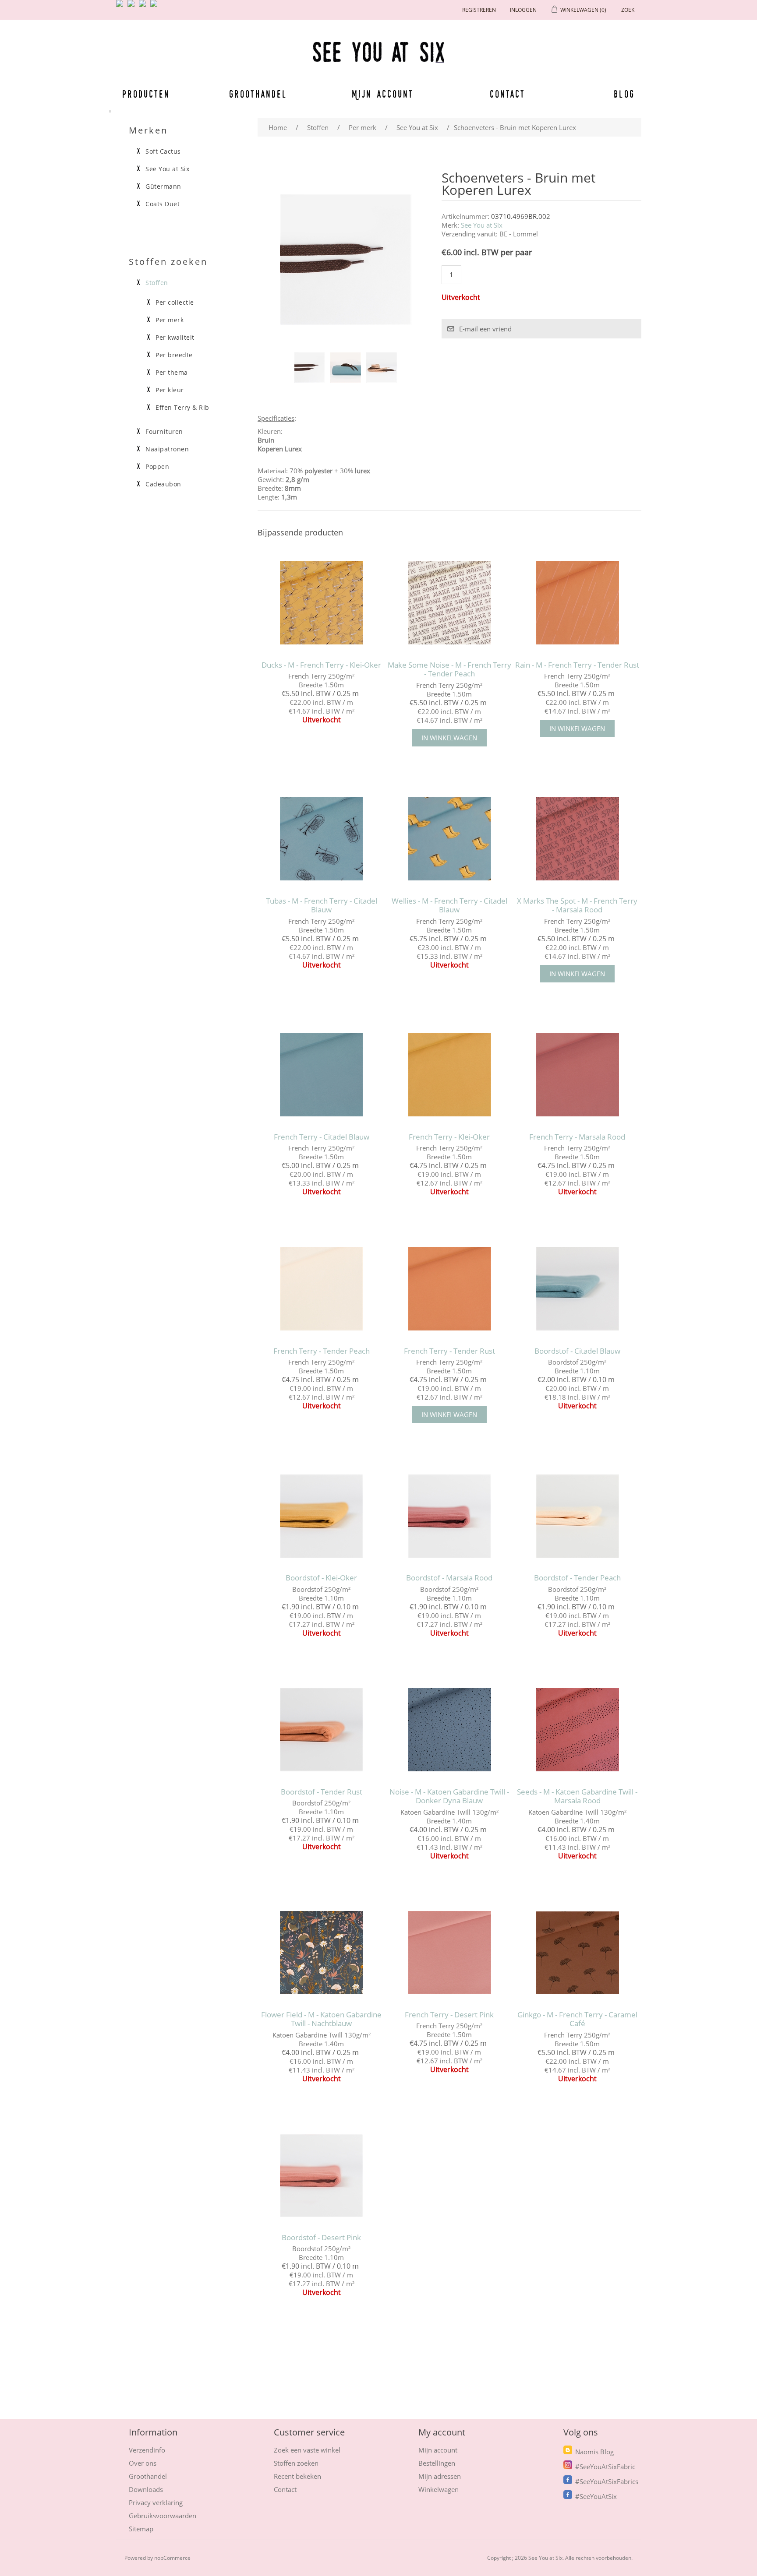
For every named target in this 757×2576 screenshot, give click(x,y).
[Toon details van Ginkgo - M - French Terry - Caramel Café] (577, 1953)
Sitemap (141, 2529)
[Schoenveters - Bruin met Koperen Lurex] (310, 368)
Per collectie (175, 303)
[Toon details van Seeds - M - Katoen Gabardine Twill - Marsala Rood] (577, 1730)
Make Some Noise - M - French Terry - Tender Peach (449, 670)
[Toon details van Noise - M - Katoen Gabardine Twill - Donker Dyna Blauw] (449, 1730)
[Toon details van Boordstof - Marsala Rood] (449, 1516)
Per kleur (170, 390)
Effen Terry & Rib (182, 408)
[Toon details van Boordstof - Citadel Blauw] (577, 1289)
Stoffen (157, 283)
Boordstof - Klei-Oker (321, 1578)
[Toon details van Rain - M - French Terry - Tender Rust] (577, 603)
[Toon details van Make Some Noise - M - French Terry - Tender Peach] (449, 603)
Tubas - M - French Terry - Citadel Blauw (322, 906)
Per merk (170, 320)
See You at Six (482, 225)
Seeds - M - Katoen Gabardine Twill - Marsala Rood (577, 1797)
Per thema (172, 373)
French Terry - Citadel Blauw (322, 1137)
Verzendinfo (147, 2450)
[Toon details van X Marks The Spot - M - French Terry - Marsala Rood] (577, 839)
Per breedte (174, 355)
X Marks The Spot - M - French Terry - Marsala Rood (577, 906)
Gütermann (163, 187)
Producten (145, 94)
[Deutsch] (156, 7)
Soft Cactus (163, 151)
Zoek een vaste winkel (307, 2450)
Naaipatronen (167, 449)
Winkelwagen (439, 2489)
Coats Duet (163, 204)
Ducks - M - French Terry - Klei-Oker (321, 665)
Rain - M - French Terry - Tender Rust (577, 665)
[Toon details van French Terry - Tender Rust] (449, 1289)
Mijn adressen (440, 2476)
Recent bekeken (297, 2476)
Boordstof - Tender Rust (322, 1792)
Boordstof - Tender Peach (577, 1578)
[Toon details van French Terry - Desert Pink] (449, 1953)
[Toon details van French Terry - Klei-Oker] (449, 1075)
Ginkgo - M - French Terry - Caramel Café (577, 2019)
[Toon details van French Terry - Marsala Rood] (577, 1075)
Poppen (157, 467)
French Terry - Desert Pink (449, 2015)
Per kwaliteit (175, 338)
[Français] (144, 7)
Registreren (479, 10)
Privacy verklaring (156, 2502)
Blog (624, 94)
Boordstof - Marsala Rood (449, 1578)
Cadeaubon (163, 484)
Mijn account (383, 94)
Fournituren (164, 432)
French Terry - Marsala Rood (577, 1137)
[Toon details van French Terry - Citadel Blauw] (321, 1075)
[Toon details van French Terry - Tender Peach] (321, 1289)
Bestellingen (437, 2463)
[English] (121, 7)
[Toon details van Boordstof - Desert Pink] (321, 2176)
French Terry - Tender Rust (449, 1351)
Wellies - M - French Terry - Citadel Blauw (449, 906)
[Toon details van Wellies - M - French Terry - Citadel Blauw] (449, 839)
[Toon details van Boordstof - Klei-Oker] (321, 1516)
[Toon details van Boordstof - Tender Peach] (577, 1516)
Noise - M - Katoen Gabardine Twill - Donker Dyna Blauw (449, 1797)
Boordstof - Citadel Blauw (577, 1351)
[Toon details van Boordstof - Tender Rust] (321, 1730)
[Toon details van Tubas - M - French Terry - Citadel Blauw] (321, 839)
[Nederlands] (133, 7)
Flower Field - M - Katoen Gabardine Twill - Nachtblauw (321, 2019)
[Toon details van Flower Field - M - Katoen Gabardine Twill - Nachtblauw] (321, 1953)
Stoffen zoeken (296, 2463)
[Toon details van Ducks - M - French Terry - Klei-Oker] (321, 603)
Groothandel (258, 94)
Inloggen (523, 10)
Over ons (143, 2463)
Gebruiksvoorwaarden (163, 2516)
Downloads (146, 2489)
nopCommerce (172, 2558)
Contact (508, 94)
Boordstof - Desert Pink (321, 2238)
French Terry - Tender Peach (322, 1351)
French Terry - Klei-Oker (449, 1137)
